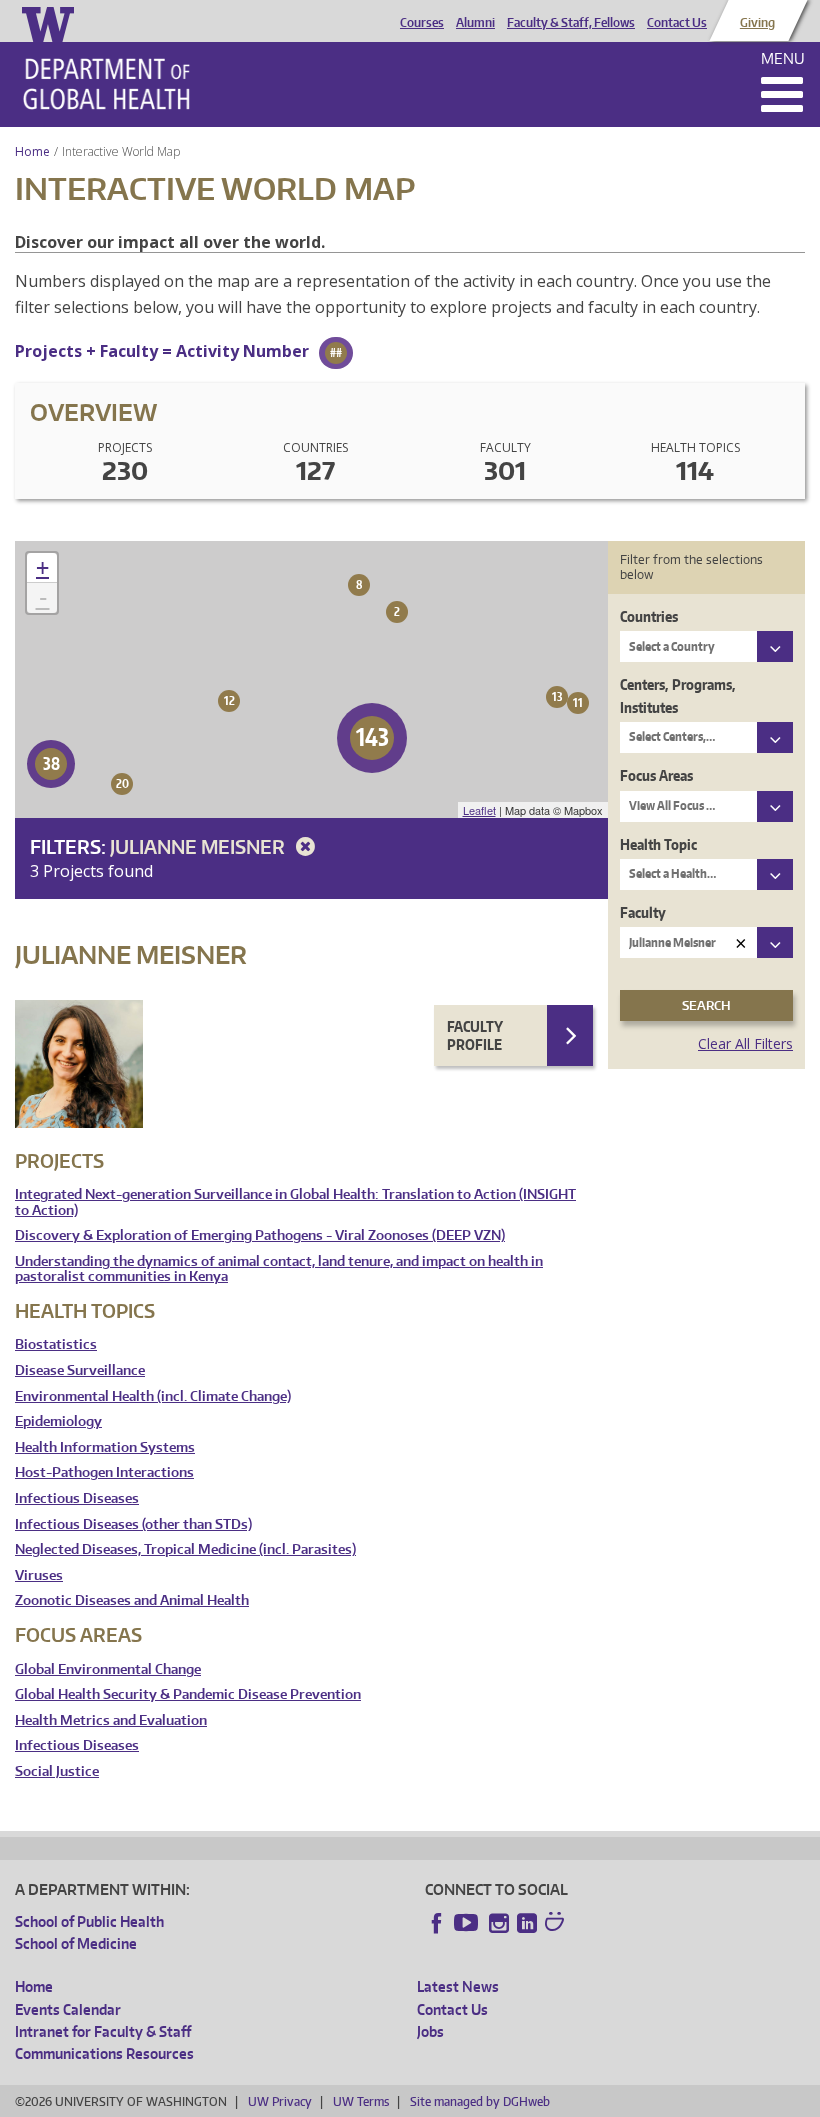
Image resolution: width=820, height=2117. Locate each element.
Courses (422, 23)
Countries (649, 616)
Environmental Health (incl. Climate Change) (153, 1396)
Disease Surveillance (80, 1370)
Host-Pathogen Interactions (104, 1472)
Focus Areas (656, 775)
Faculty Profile (475, 1035)
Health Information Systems (105, 1447)
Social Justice (57, 1771)
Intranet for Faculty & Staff (103, 2031)
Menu (783, 58)
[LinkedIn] (527, 1923)
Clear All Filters (745, 1043)
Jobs (430, 2031)
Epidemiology (58, 1421)
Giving (757, 23)
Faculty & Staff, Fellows (571, 23)
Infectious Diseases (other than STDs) (133, 1524)
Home (32, 151)
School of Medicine (76, 1943)
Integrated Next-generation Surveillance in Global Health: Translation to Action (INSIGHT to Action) (295, 1202)
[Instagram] (499, 1923)
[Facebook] (437, 1923)
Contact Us (677, 23)
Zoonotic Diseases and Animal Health (132, 1600)
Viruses (39, 1575)
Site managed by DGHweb (480, 2101)
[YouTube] (468, 1923)
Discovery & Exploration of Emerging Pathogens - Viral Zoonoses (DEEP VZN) (260, 1235)
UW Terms (361, 2101)
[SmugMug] (557, 1924)
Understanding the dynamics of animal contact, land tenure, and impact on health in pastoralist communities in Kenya (279, 1269)
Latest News (458, 1986)
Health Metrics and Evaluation (111, 1720)
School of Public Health (89, 1921)
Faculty (643, 912)
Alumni (475, 23)
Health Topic (658, 844)
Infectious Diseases (77, 1498)
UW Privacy (280, 2101)
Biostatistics (56, 1344)
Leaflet (479, 810)
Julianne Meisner (199, 846)
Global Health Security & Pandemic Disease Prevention (188, 1694)
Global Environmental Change (108, 1669)
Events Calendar (68, 2009)
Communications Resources (104, 2053)
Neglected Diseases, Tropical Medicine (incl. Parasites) (185, 1549)
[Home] (106, 84)
